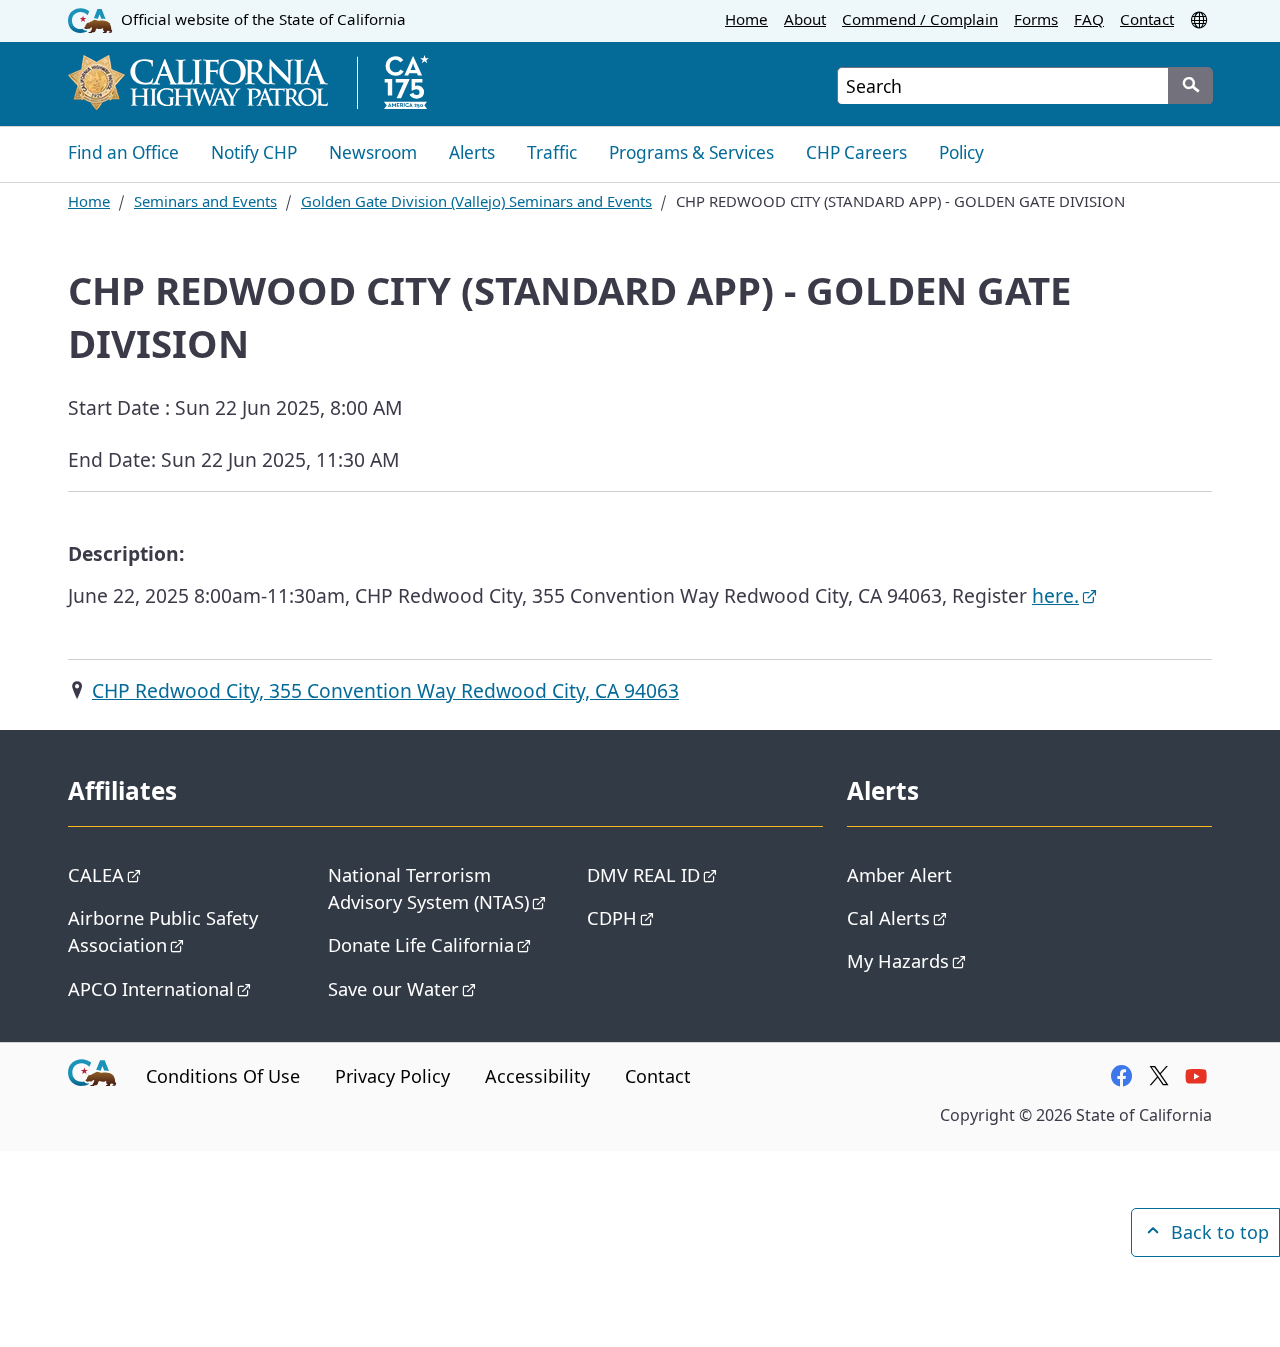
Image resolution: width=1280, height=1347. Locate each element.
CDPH (612, 917)
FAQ (1089, 19)
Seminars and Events (205, 201)
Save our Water (393, 988)
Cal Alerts (888, 917)
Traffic (552, 152)
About (805, 19)
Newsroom (373, 152)
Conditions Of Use (223, 1076)
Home (746, 19)
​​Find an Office (123, 152)
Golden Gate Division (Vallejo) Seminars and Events (476, 201)
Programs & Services (691, 152)
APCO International (151, 988)
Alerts (472, 152)
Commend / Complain (920, 19)
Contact (1147, 19)
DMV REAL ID (643, 874)
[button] (1201, 19)
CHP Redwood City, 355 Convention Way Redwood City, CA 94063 (385, 690)
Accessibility (537, 1076)
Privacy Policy (392, 1076)
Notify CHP (254, 152)
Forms (1036, 19)
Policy (961, 152)
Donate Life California (421, 944)
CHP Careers (856, 152)
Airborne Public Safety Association (163, 931)
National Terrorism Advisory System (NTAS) (428, 888)
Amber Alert (899, 874)
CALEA (96, 874)
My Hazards (898, 960)
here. (1055, 595)
